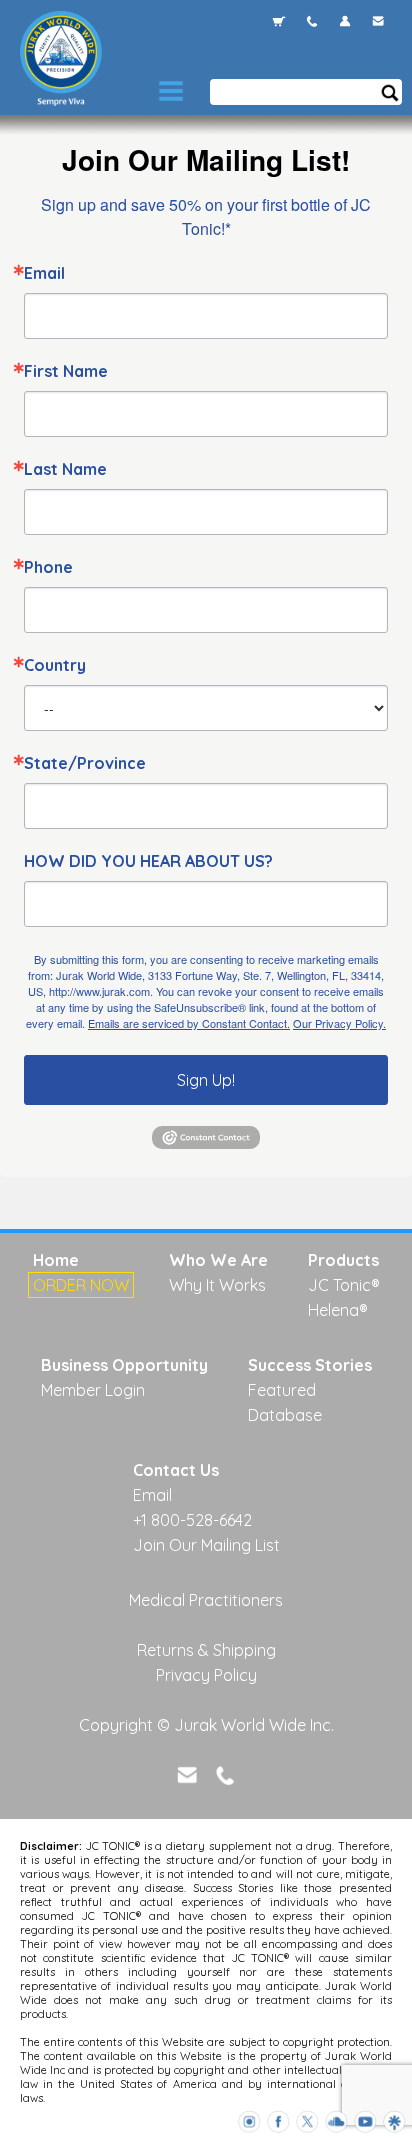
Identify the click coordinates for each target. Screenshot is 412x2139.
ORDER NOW (81, 1285)
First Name (66, 371)
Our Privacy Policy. (339, 1023)
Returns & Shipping (206, 1650)
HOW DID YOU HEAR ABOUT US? (148, 861)
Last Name (65, 469)
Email (44, 273)
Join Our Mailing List (206, 1545)
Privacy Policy (206, 1675)
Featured (282, 1390)
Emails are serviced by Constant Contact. (189, 1023)
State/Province (85, 763)
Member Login (93, 1390)
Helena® (338, 1310)
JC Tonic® (344, 1285)
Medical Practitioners (206, 1600)
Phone (48, 567)
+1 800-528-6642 (192, 1520)
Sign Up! (206, 1080)
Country (55, 665)
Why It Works (217, 1285)
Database (285, 1415)
